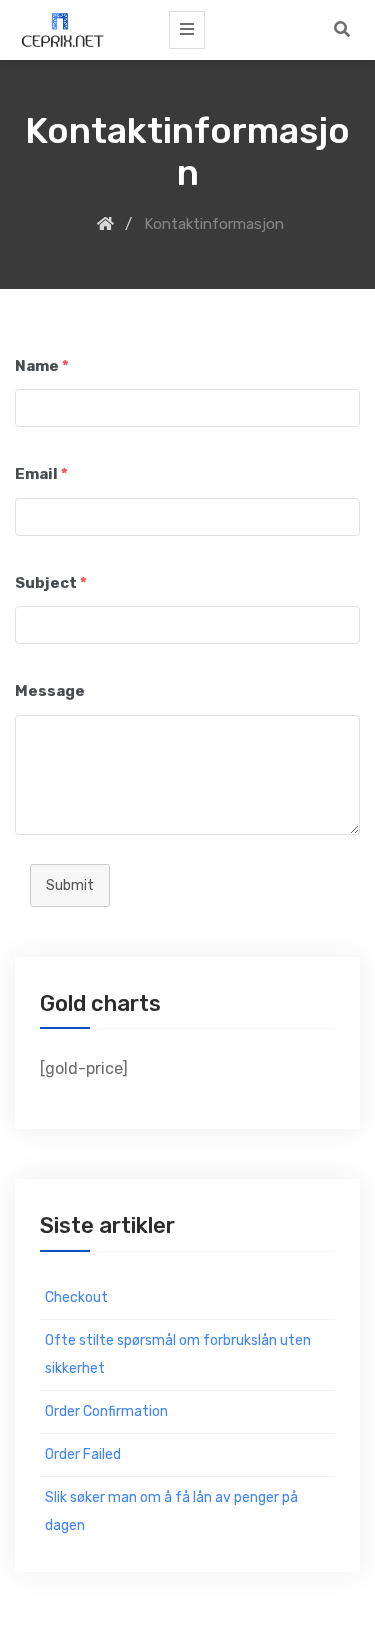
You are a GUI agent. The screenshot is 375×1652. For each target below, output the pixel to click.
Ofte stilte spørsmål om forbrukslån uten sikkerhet (178, 1354)
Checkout (76, 1297)
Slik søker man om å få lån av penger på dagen (171, 1511)
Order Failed (83, 1454)
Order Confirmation (106, 1411)
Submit (70, 885)
